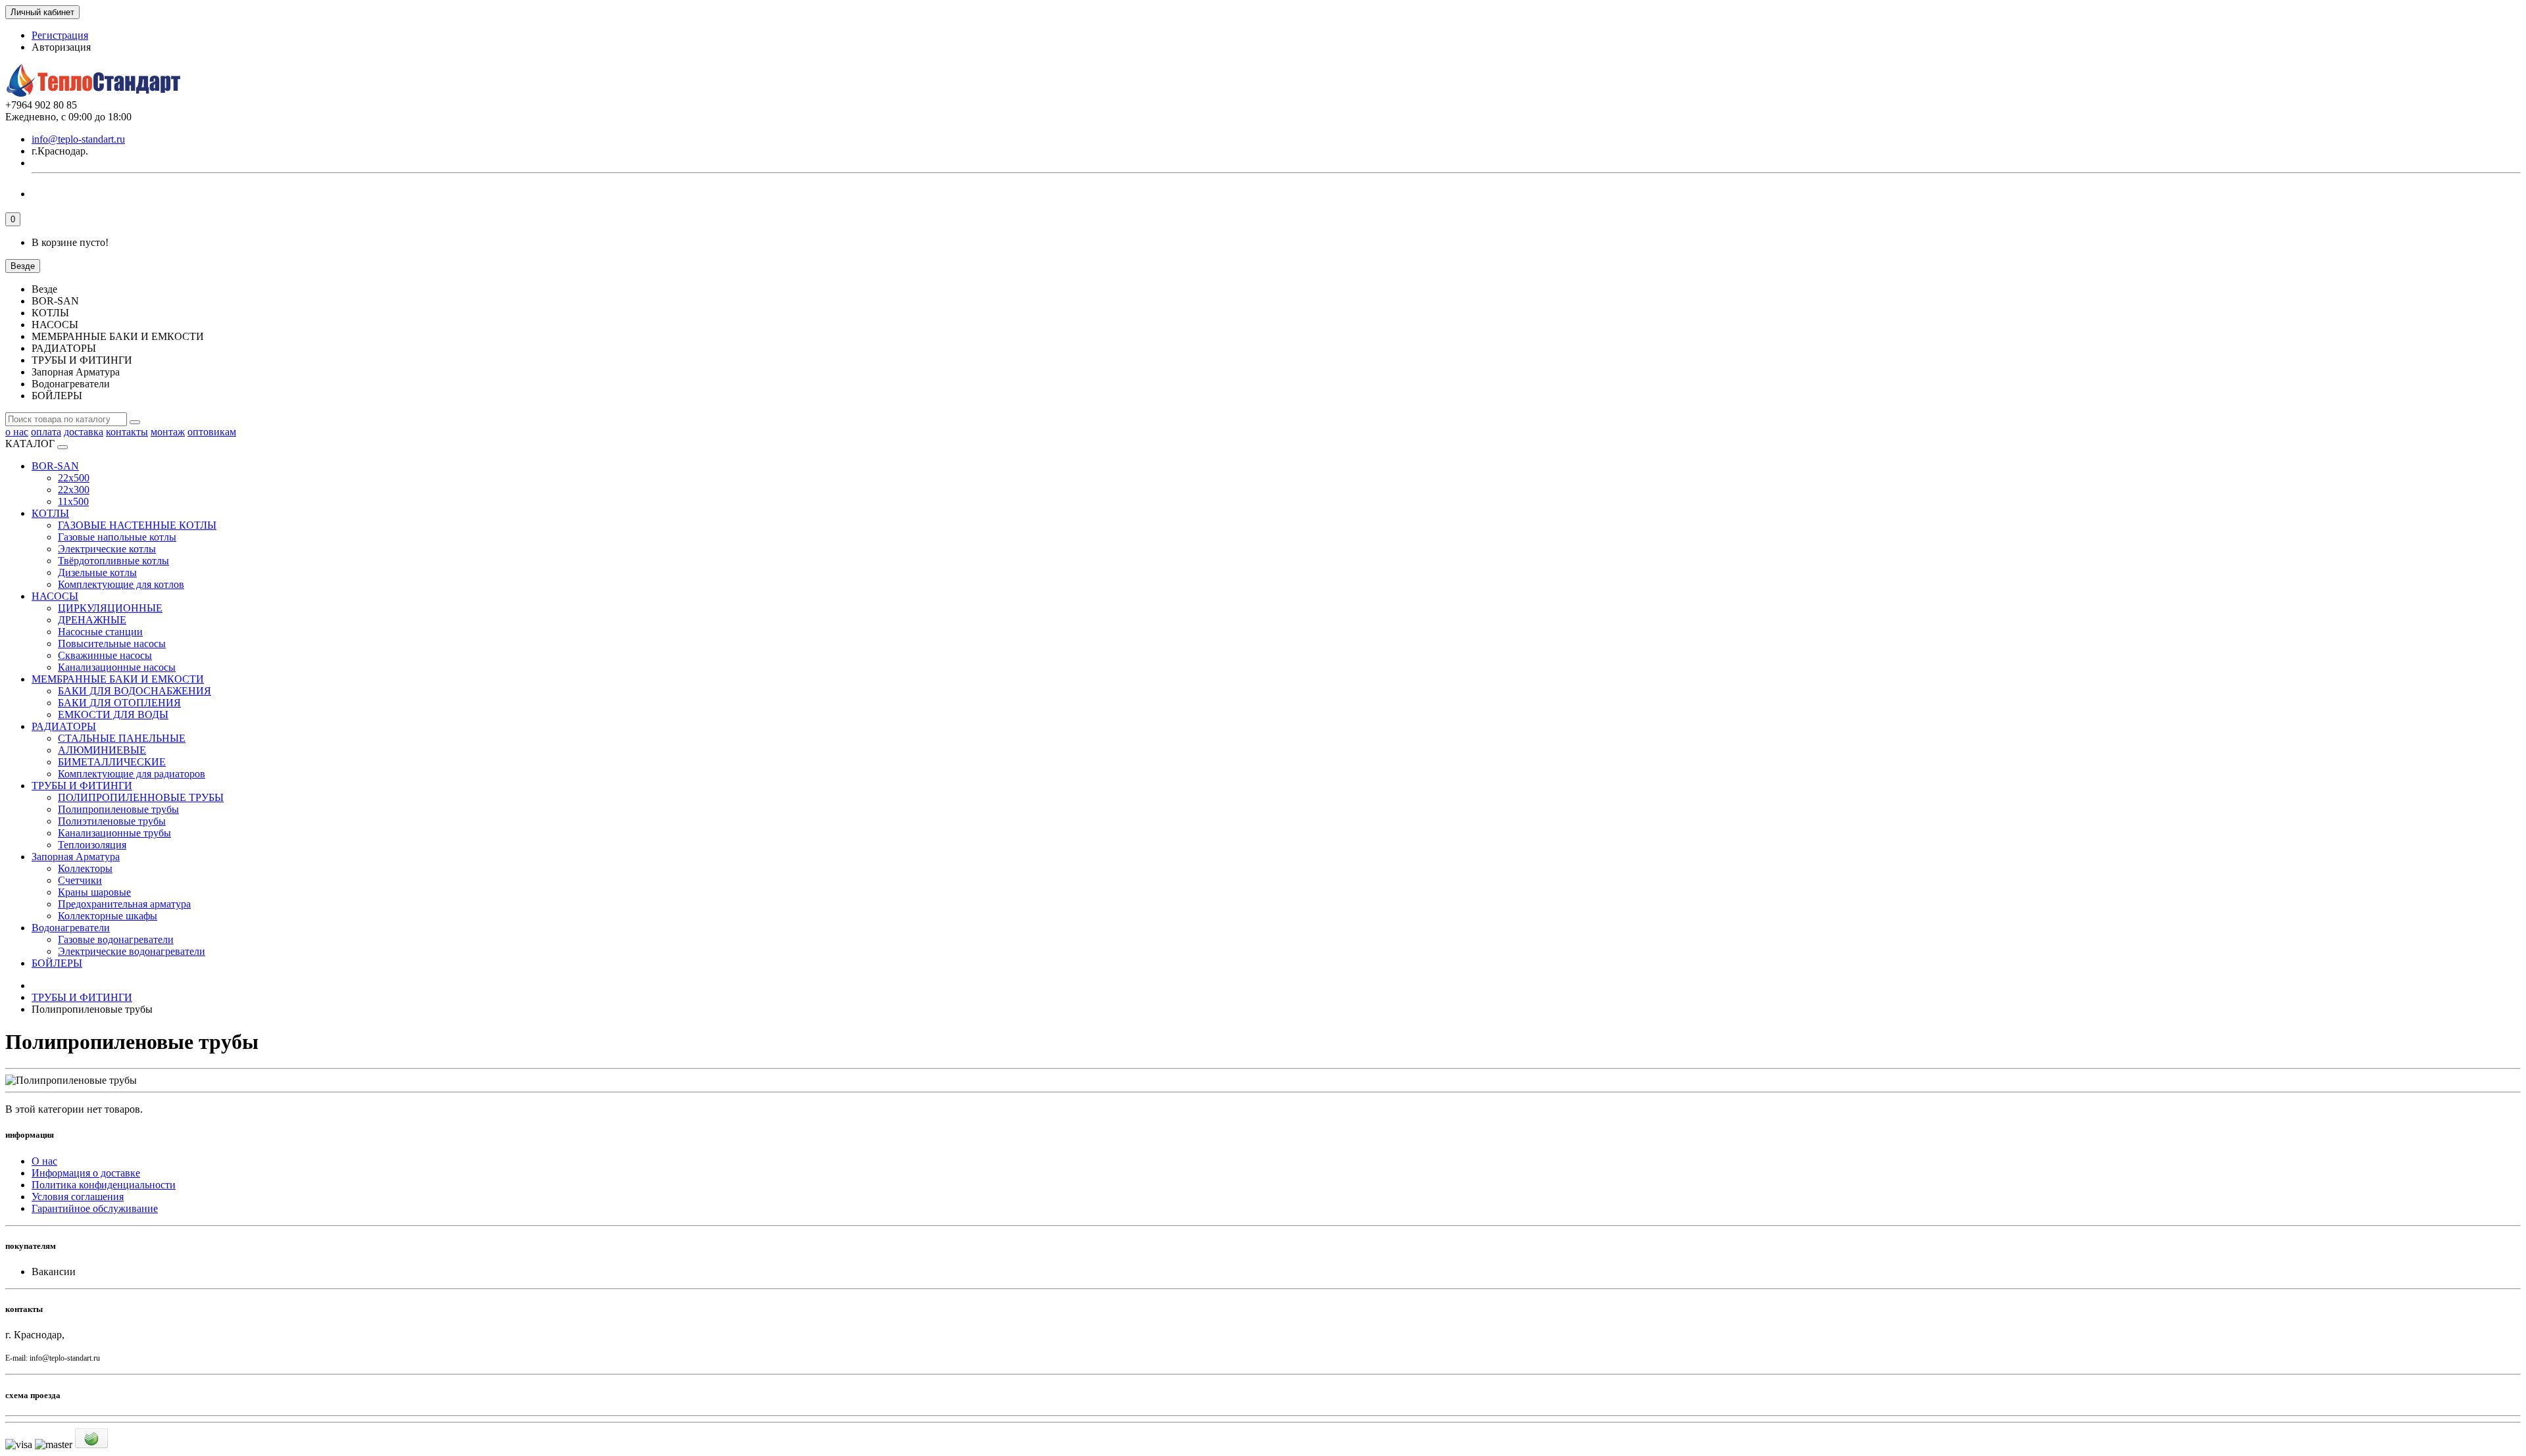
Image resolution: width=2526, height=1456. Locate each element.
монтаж (168, 432)
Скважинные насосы (105, 655)
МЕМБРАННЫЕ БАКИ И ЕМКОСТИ (118, 679)
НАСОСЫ (55, 596)
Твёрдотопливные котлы (113, 561)
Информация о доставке (86, 1173)
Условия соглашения (78, 1197)
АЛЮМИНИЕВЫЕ (102, 750)
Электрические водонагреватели (132, 951)
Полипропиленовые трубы (118, 809)
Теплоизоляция (92, 845)
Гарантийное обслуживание (95, 1208)
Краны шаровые (94, 892)
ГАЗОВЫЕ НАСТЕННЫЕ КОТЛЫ (137, 525)
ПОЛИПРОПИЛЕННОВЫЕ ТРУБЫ (141, 797)
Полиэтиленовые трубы (112, 821)
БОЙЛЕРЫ (57, 963)
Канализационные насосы (117, 667)
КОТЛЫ (50, 513)
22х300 (74, 490)
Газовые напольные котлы (117, 537)
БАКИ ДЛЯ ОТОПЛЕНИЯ (119, 703)
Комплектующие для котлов (121, 584)
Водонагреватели (71, 928)
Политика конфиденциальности (104, 1185)
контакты (127, 432)
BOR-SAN (55, 466)
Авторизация (61, 47)
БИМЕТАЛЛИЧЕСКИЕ (112, 762)
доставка (84, 432)
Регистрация (60, 35)
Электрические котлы (107, 549)
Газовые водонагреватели (116, 939)
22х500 (74, 478)
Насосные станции (100, 632)
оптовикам (212, 432)
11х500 (73, 501)
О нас (44, 1161)
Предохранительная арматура (124, 904)
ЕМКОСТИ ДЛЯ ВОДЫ (113, 715)
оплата (46, 432)
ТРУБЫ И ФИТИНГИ (82, 786)
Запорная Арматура (76, 857)
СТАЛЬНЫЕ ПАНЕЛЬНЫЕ (122, 738)
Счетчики (80, 880)
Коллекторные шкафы (108, 916)
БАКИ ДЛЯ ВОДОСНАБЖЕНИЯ (135, 691)
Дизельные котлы (97, 572)
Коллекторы (85, 868)
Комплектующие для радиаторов (132, 774)
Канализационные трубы (114, 833)
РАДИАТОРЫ (64, 726)
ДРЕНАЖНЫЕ (92, 620)
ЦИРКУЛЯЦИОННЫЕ (110, 608)
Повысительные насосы (112, 643)
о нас (17, 432)
